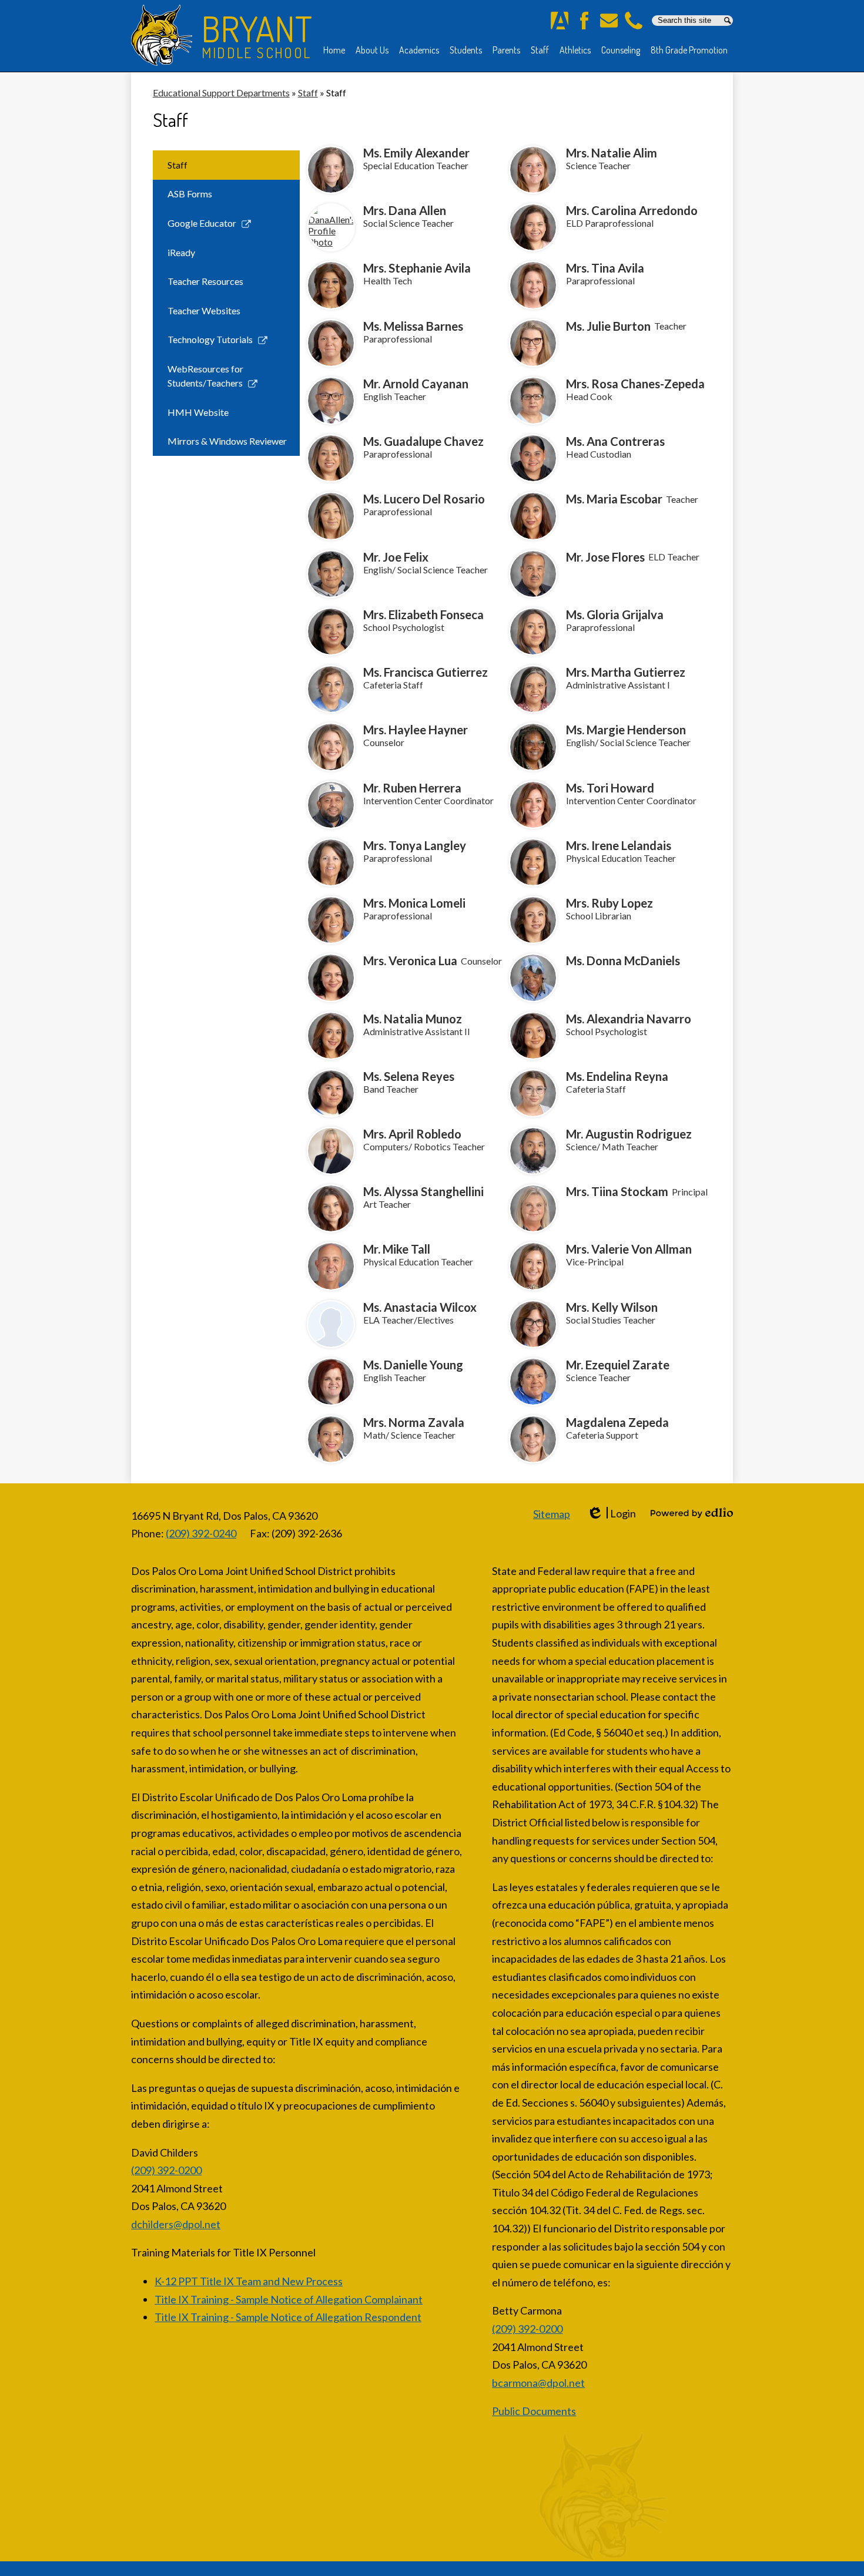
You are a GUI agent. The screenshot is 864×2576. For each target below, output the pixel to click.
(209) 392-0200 (166, 2170)
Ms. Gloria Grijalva (615, 614)
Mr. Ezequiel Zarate (618, 1365)
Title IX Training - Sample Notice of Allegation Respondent (288, 2317)
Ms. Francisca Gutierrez (426, 672)
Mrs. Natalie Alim (612, 153)
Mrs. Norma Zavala (414, 1422)
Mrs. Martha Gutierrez (626, 672)
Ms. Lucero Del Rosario (424, 499)
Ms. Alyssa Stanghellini (423, 1191)
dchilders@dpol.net (176, 2224)
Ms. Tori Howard (610, 788)
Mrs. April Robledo (412, 1134)
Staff (308, 93)
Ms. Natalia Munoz (413, 1019)
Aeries (560, 21)
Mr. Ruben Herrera (412, 788)
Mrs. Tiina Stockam (617, 1191)
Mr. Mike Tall (397, 1249)
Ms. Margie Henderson (626, 730)
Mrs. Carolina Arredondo (632, 210)
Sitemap (552, 1514)
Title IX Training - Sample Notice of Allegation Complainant (289, 2299)
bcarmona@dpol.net (538, 2383)
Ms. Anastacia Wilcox (420, 1307)
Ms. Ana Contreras (615, 441)
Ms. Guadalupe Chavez (423, 441)
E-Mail (609, 21)
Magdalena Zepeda (617, 1422)
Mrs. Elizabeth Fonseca (423, 614)
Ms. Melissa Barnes (413, 326)
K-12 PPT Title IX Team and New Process (249, 2281)
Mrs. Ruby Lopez (610, 903)
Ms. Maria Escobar (614, 499)
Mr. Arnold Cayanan (416, 384)
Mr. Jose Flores (605, 557)
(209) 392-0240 (201, 1533)
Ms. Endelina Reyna (617, 1076)
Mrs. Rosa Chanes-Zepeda (635, 384)
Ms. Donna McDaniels (623, 960)
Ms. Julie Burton (608, 326)
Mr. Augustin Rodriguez (629, 1134)
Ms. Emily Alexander (416, 153)
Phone (634, 21)
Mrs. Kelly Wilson (612, 1307)
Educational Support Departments (221, 93)
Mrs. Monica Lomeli (414, 903)
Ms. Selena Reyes (409, 1076)
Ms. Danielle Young (413, 1365)
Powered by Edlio (692, 1513)
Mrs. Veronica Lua (410, 960)
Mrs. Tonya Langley (415, 845)
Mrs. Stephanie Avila (417, 268)
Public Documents (534, 2411)
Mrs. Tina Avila (605, 268)
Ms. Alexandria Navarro (629, 1019)
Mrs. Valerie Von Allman (629, 1249)
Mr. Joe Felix (396, 557)
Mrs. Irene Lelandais (619, 845)
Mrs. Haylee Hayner (416, 730)
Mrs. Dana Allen (405, 210)
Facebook (584, 21)
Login (611, 1514)
